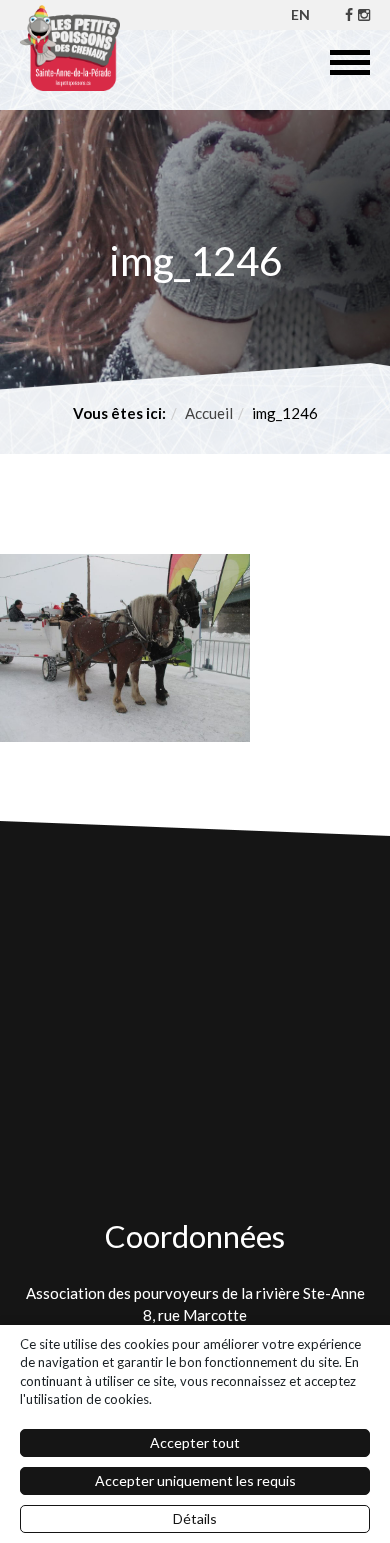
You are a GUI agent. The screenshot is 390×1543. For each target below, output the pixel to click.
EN (300, 14)
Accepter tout (195, 1442)
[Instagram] (364, 14)
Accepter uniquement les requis (195, 1480)
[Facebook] (349, 14)
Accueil (209, 413)
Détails (195, 1518)
